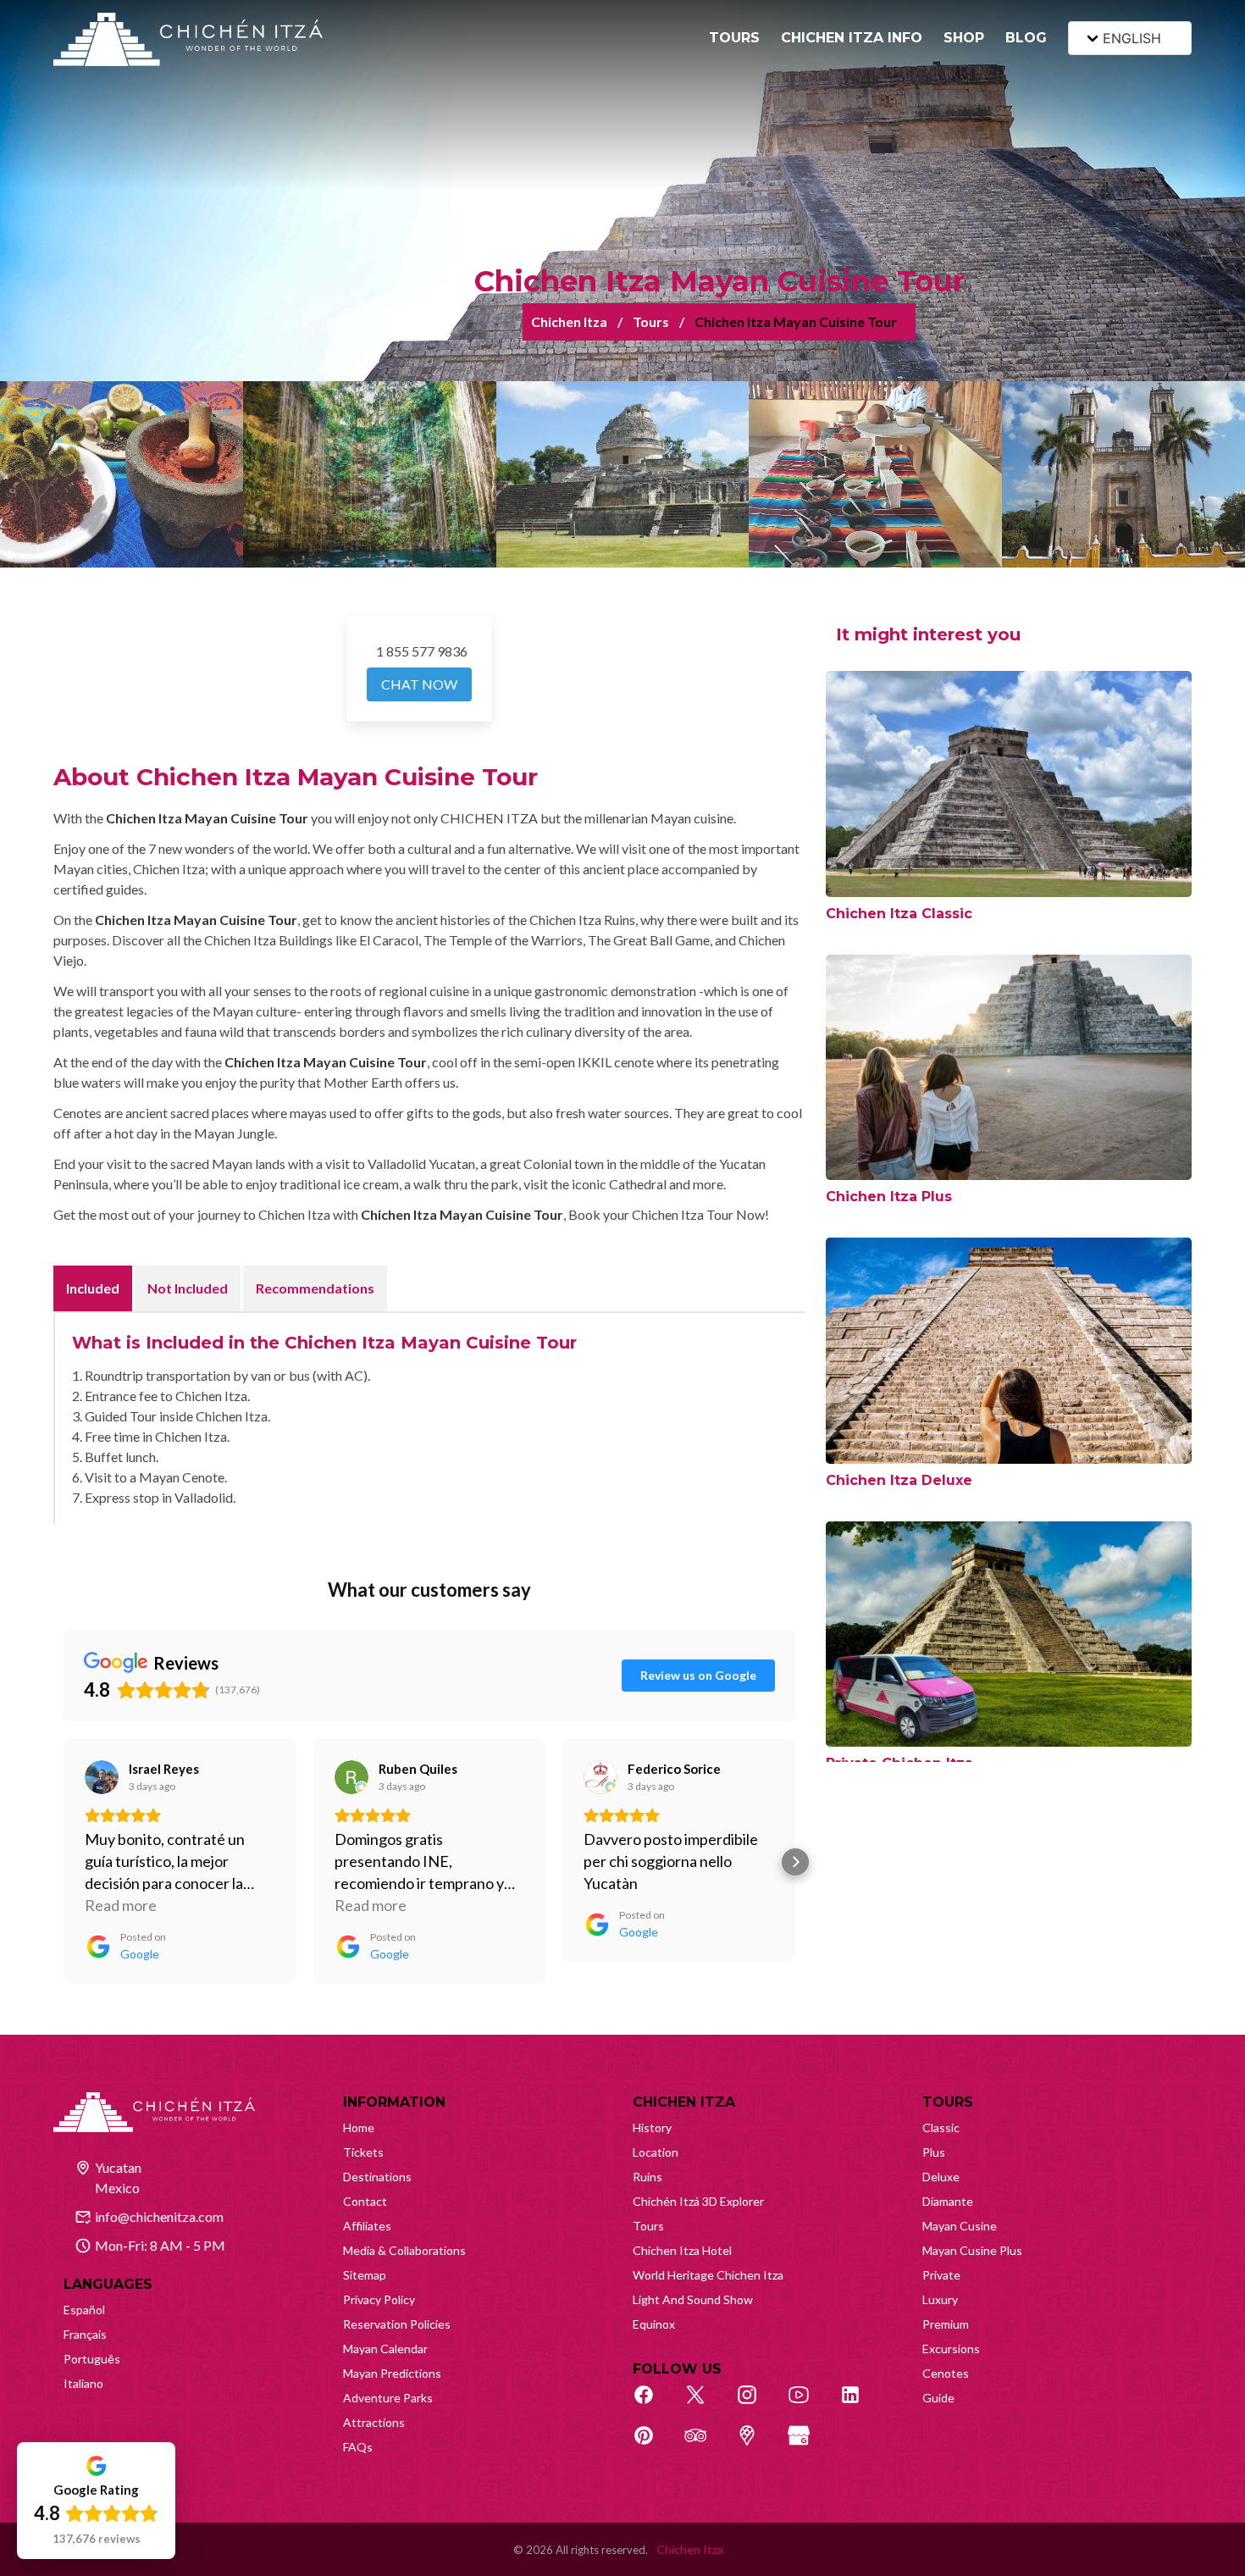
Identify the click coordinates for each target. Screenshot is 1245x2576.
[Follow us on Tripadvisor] (705, 2445)
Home (359, 2127)
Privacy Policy (379, 2299)
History (652, 2127)
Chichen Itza (569, 321)
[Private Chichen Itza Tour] (1009, 1634)
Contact (365, 2201)
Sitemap (365, 2275)
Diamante (948, 2201)
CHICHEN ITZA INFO (852, 38)
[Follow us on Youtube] (808, 2404)
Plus (934, 2152)
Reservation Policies (397, 2324)
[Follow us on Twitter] (705, 2404)
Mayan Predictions (392, 2373)
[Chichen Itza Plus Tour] (1009, 1068)
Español (84, 2310)
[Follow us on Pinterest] (653, 2445)
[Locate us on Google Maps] (756, 2445)
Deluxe (941, 2177)
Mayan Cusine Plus (972, 2250)
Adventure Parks (388, 2398)
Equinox (654, 2324)
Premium (946, 2324)
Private (941, 2275)
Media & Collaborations (404, 2250)
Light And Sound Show (693, 2299)
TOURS (734, 38)
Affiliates (367, 2226)
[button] (64, 1862)
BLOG (1026, 38)
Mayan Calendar (385, 2349)
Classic (941, 2127)
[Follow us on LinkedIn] (860, 2404)
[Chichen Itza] (188, 39)
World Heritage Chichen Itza (708, 2275)
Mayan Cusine (960, 2226)
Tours (651, 321)
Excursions (951, 2349)
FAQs (358, 2447)
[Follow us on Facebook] (653, 2404)
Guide (938, 2398)
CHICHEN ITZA (684, 2102)
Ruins (647, 2177)
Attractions (374, 2422)
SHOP (964, 38)
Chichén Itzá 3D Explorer (698, 2201)
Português (92, 2359)
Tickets (363, 2152)
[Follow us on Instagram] (756, 2404)
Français (85, 2334)
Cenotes (946, 2373)
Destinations (377, 2177)
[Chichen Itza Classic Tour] (1009, 784)
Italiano (83, 2383)
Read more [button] (121, 1905)
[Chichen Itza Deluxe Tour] (1009, 1351)
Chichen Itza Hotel (682, 2250)
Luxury (940, 2299)
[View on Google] (102, 1777)
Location (656, 2152)
